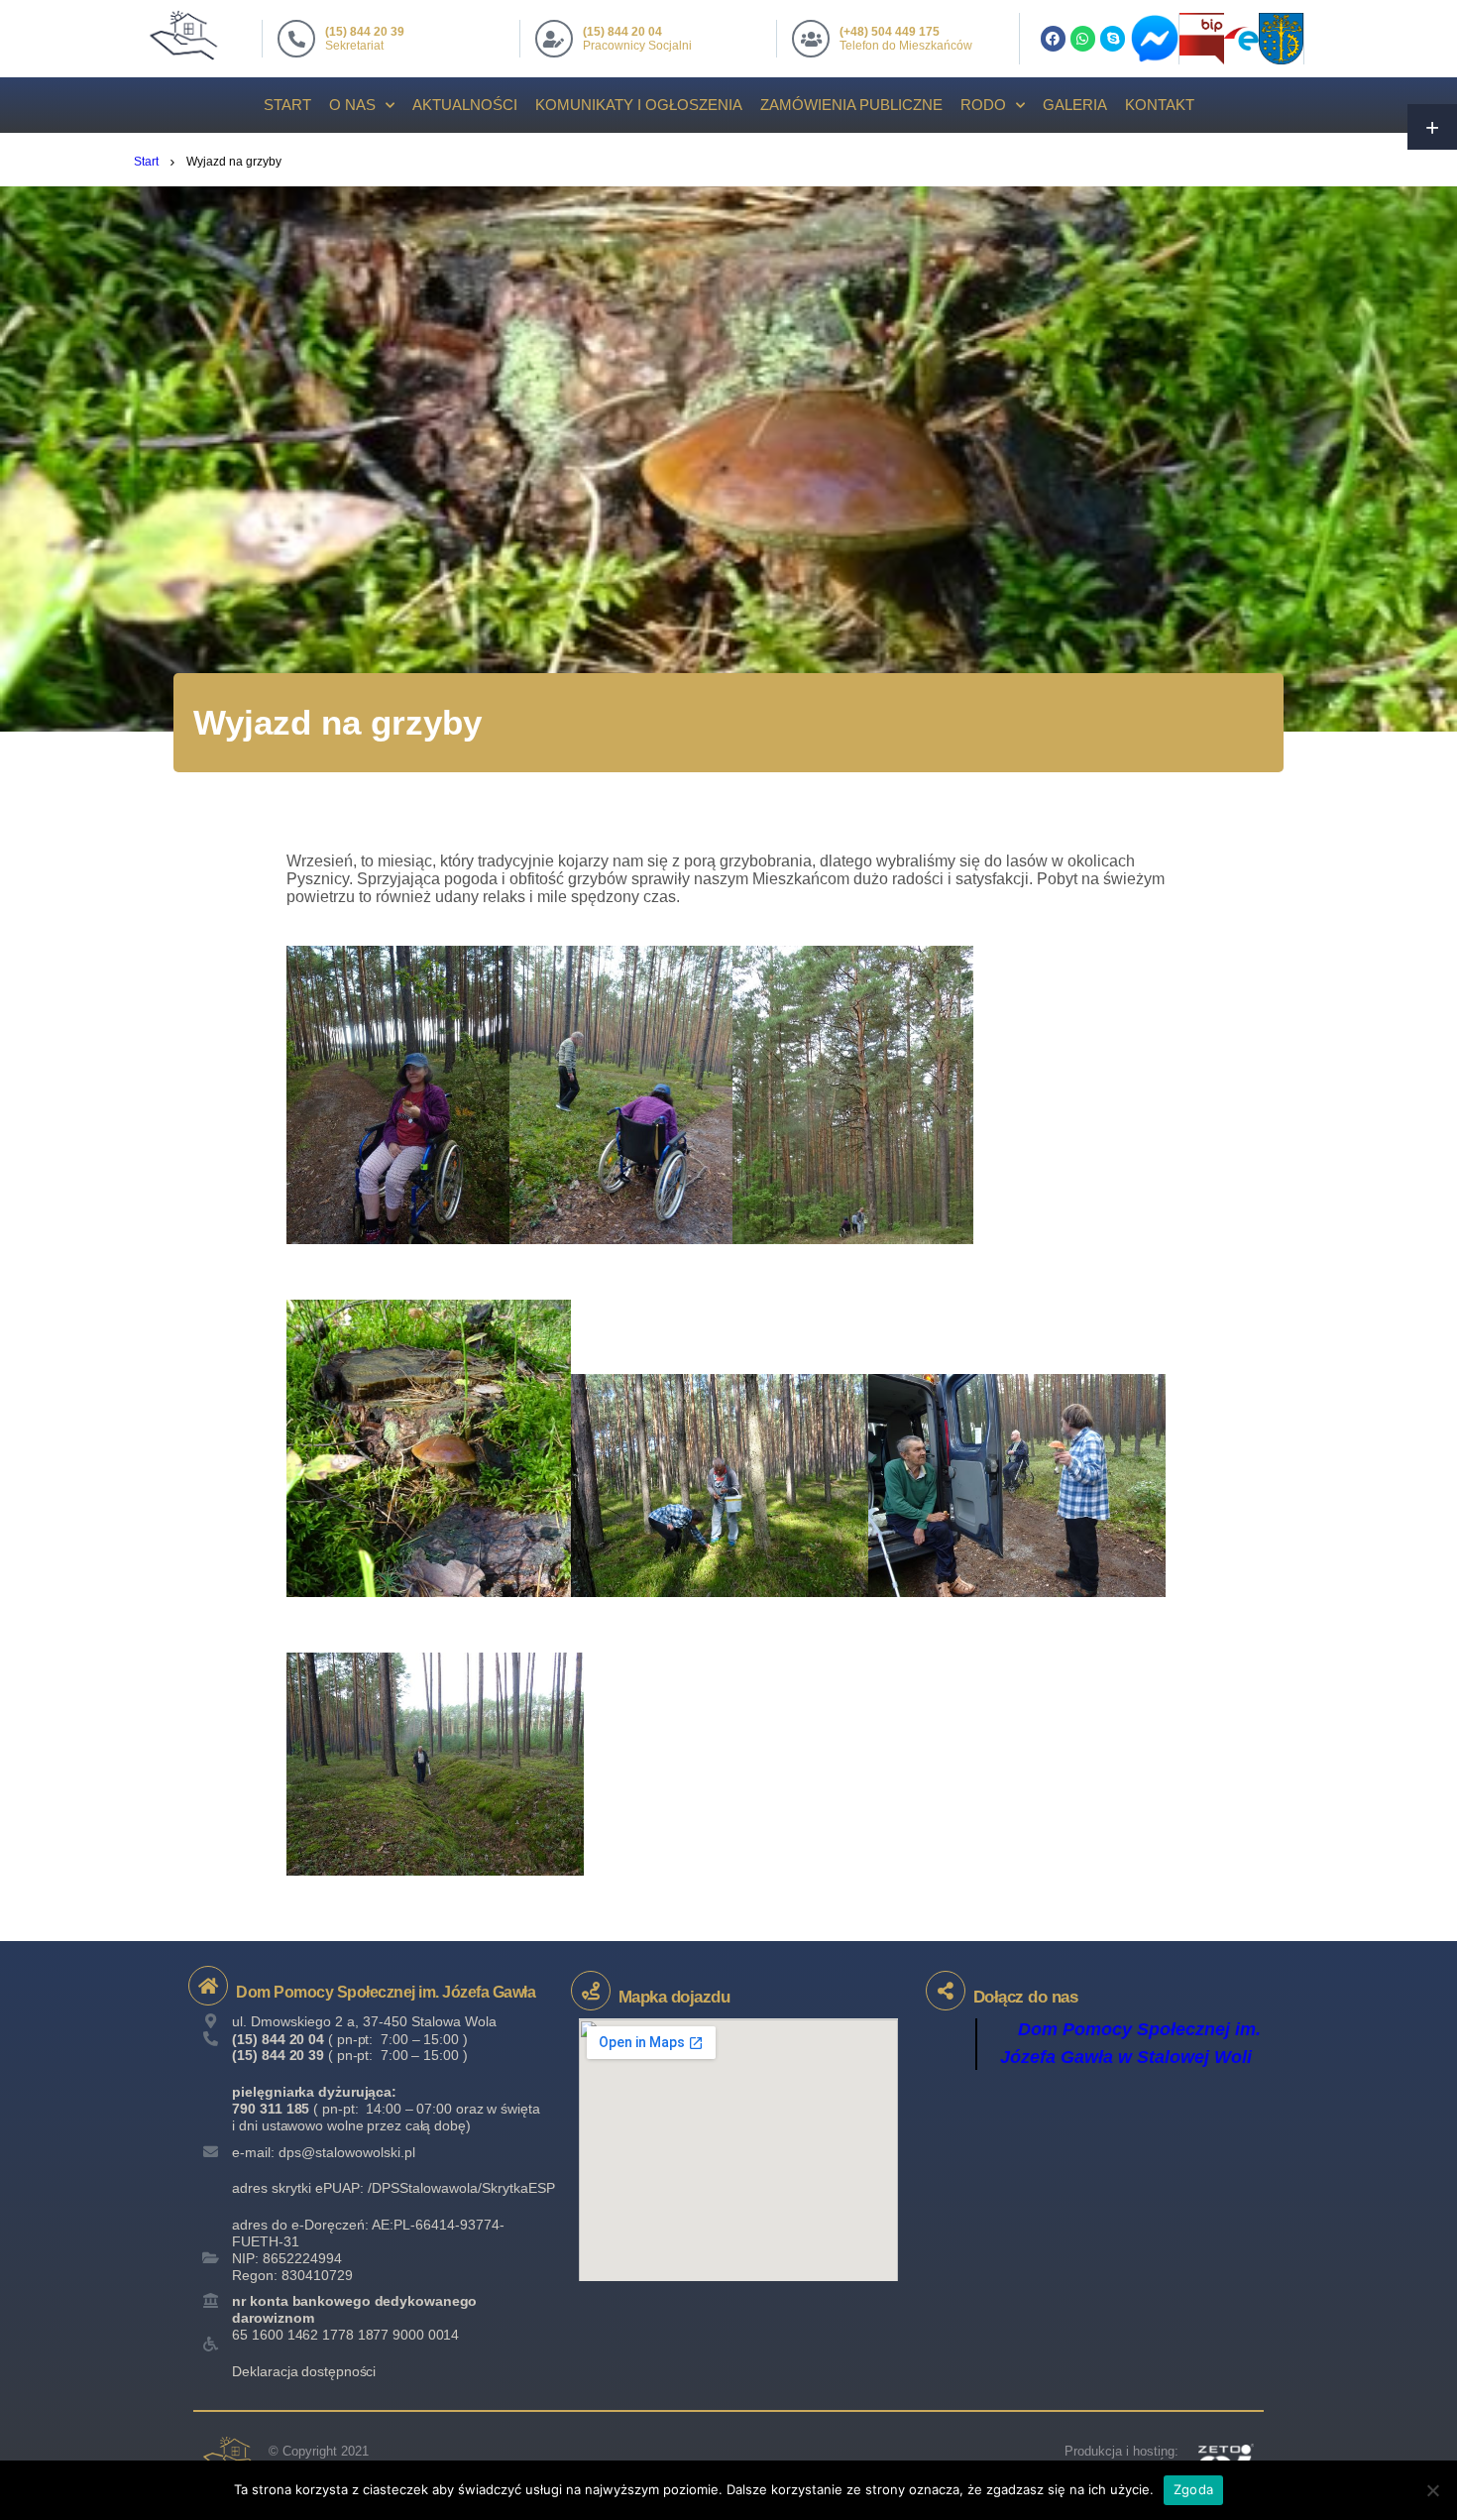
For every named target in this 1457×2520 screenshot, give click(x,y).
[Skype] (1113, 38)
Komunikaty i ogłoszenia (639, 105)
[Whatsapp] (1083, 38)
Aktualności (465, 105)
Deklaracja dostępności (304, 2371)
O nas (352, 105)
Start (287, 105)
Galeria (1075, 105)
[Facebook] (1053, 38)
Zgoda (1193, 2489)
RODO (983, 105)
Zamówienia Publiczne (851, 105)
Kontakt (1160, 105)
